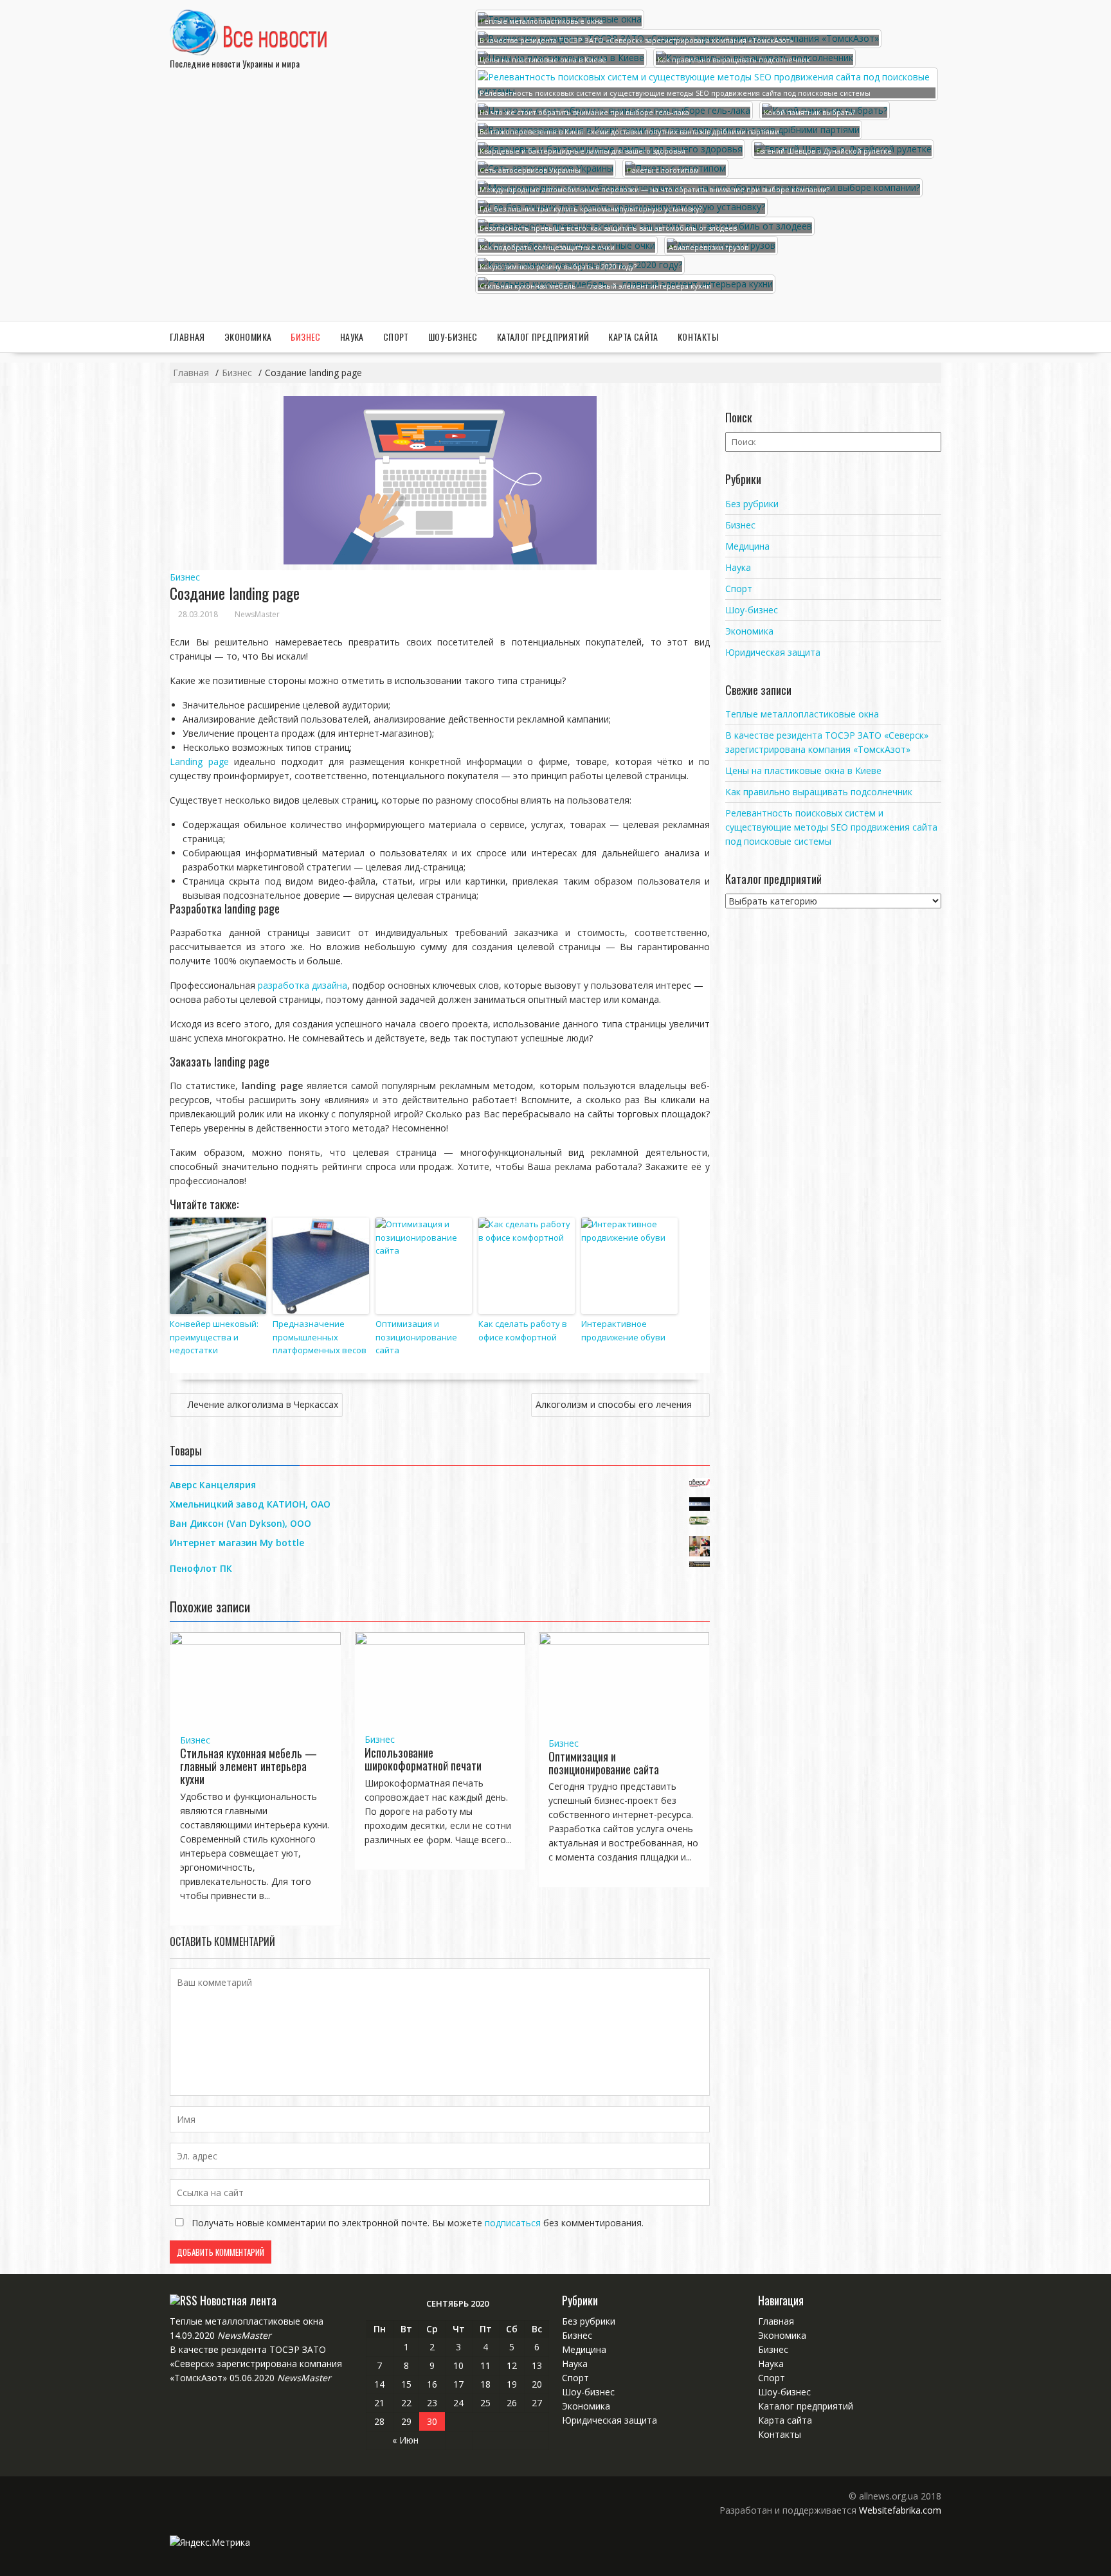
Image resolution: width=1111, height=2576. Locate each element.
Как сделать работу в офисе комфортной (523, 1330)
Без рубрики (752, 504)
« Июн (405, 2440)
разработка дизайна (303, 985)
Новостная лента (238, 2300)
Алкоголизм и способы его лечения (614, 1404)
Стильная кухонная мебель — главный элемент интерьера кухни (248, 1766)
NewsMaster (257, 614)
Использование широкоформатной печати (423, 1759)
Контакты (698, 337)
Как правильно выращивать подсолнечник (819, 792)
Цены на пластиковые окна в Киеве (803, 770)
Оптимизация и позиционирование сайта (416, 1337)
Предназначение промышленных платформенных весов (320, 1337)
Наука (352, 337)
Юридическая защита (773, 652)
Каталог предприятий (543, 337)
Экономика (248, 337)
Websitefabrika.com (900, 2510)
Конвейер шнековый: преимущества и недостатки (214, 1337)
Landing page (199, 761)
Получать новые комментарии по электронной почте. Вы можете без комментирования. (416, 2223)
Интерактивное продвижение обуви (623, 1330)
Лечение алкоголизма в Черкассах (263, 1404)
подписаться (513, 2223)
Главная (187, 337)
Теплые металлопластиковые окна (802, 714)
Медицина (747, 546)
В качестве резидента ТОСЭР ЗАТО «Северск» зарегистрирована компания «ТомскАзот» (256, 2364)
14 (379, 2384)
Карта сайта (633, 337)
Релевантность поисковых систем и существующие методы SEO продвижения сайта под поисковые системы (831, 827)
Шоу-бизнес (453, 337)
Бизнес (305, 337)
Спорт (396, 337)
